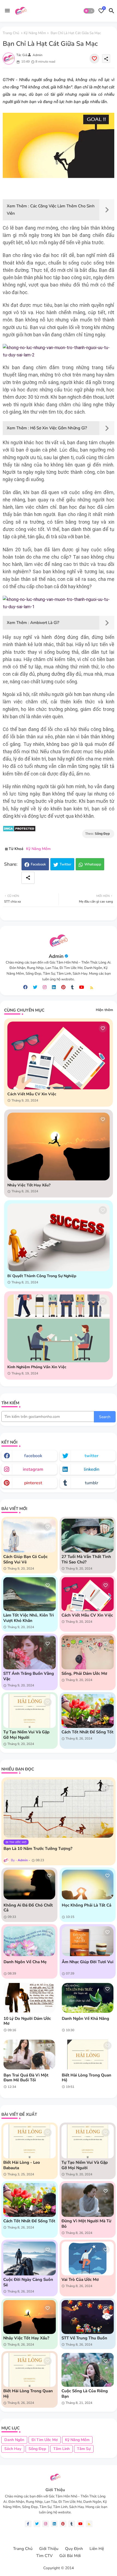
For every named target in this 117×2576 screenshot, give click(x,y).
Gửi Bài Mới (70, 2556)
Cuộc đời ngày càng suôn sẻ (28, 2282)
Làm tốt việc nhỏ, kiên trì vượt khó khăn (29, 1618)
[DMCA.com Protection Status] (19, 830)
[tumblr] (72, 987)
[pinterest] (63, 987)
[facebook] (25, 987)
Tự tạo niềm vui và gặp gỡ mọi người (26, 1735)
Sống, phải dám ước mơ (84, 1673)
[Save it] (94, 59)
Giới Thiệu (49, 2549)
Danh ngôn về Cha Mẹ (25, 1962)
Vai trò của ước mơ (80, 2279)
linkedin (92, 1469)
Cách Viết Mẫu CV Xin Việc (32, 1094)
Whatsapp (93, 864)
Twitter (65, 864)
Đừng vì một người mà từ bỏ (86, 2224)
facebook (33, 1456)
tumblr (92, 1483)
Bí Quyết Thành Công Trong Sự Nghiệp (42, 1276)
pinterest (33, 1483)
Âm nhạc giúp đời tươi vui (88, 1962)
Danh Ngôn (14, 2440)
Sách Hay (13, 2449)
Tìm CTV (44, 2556)
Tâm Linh (61, 2449)
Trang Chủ (23, 2549)
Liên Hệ (97, 2549)
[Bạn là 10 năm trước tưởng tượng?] (59, 1809)
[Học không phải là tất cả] (88, 1885)
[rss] (92, 988)
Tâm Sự (84, 2449)
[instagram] (45, 987)
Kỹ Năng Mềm (35, 33)
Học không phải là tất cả (87, 1905)
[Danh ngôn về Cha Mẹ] (29, 1941)
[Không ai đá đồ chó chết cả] (29, 1885)
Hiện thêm (104, 1010)
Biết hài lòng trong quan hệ (87, 2078)
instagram (33, 1469)
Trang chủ (11, 33)
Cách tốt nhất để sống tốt (87, 1732)
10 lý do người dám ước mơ (27, 2021)
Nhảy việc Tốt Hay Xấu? (29, 1185)
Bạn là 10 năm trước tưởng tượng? (38, 1849)
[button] (89, 11)
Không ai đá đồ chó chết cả (28, 1908)
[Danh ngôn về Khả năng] (88, 1998)
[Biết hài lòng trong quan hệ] (88, 2055)
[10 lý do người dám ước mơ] (29, 1998)
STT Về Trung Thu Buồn (84, 2338)
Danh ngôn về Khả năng (85, 2018)
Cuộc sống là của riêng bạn (85, 2394)
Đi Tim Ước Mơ (45, 2440)
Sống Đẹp (37, 2449)
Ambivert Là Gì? (45, 623)
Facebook (38, 864)
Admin (56, 956)
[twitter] (35, 987)
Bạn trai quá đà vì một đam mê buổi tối (26, 2078)
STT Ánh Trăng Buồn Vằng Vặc (29, 1676)
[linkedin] (54, 987)
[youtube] (82, 987)
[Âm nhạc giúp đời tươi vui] (88, 1941)
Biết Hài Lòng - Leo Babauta (22, 2165)
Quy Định (74, 2549)
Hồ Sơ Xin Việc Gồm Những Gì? (59, 428)
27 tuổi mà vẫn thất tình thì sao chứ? (86, 1559)
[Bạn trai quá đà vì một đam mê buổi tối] (29, 2055)
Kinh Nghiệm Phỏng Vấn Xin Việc (37, 1367)
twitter (92, 1456)
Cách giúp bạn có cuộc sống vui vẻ (25, 1559)
